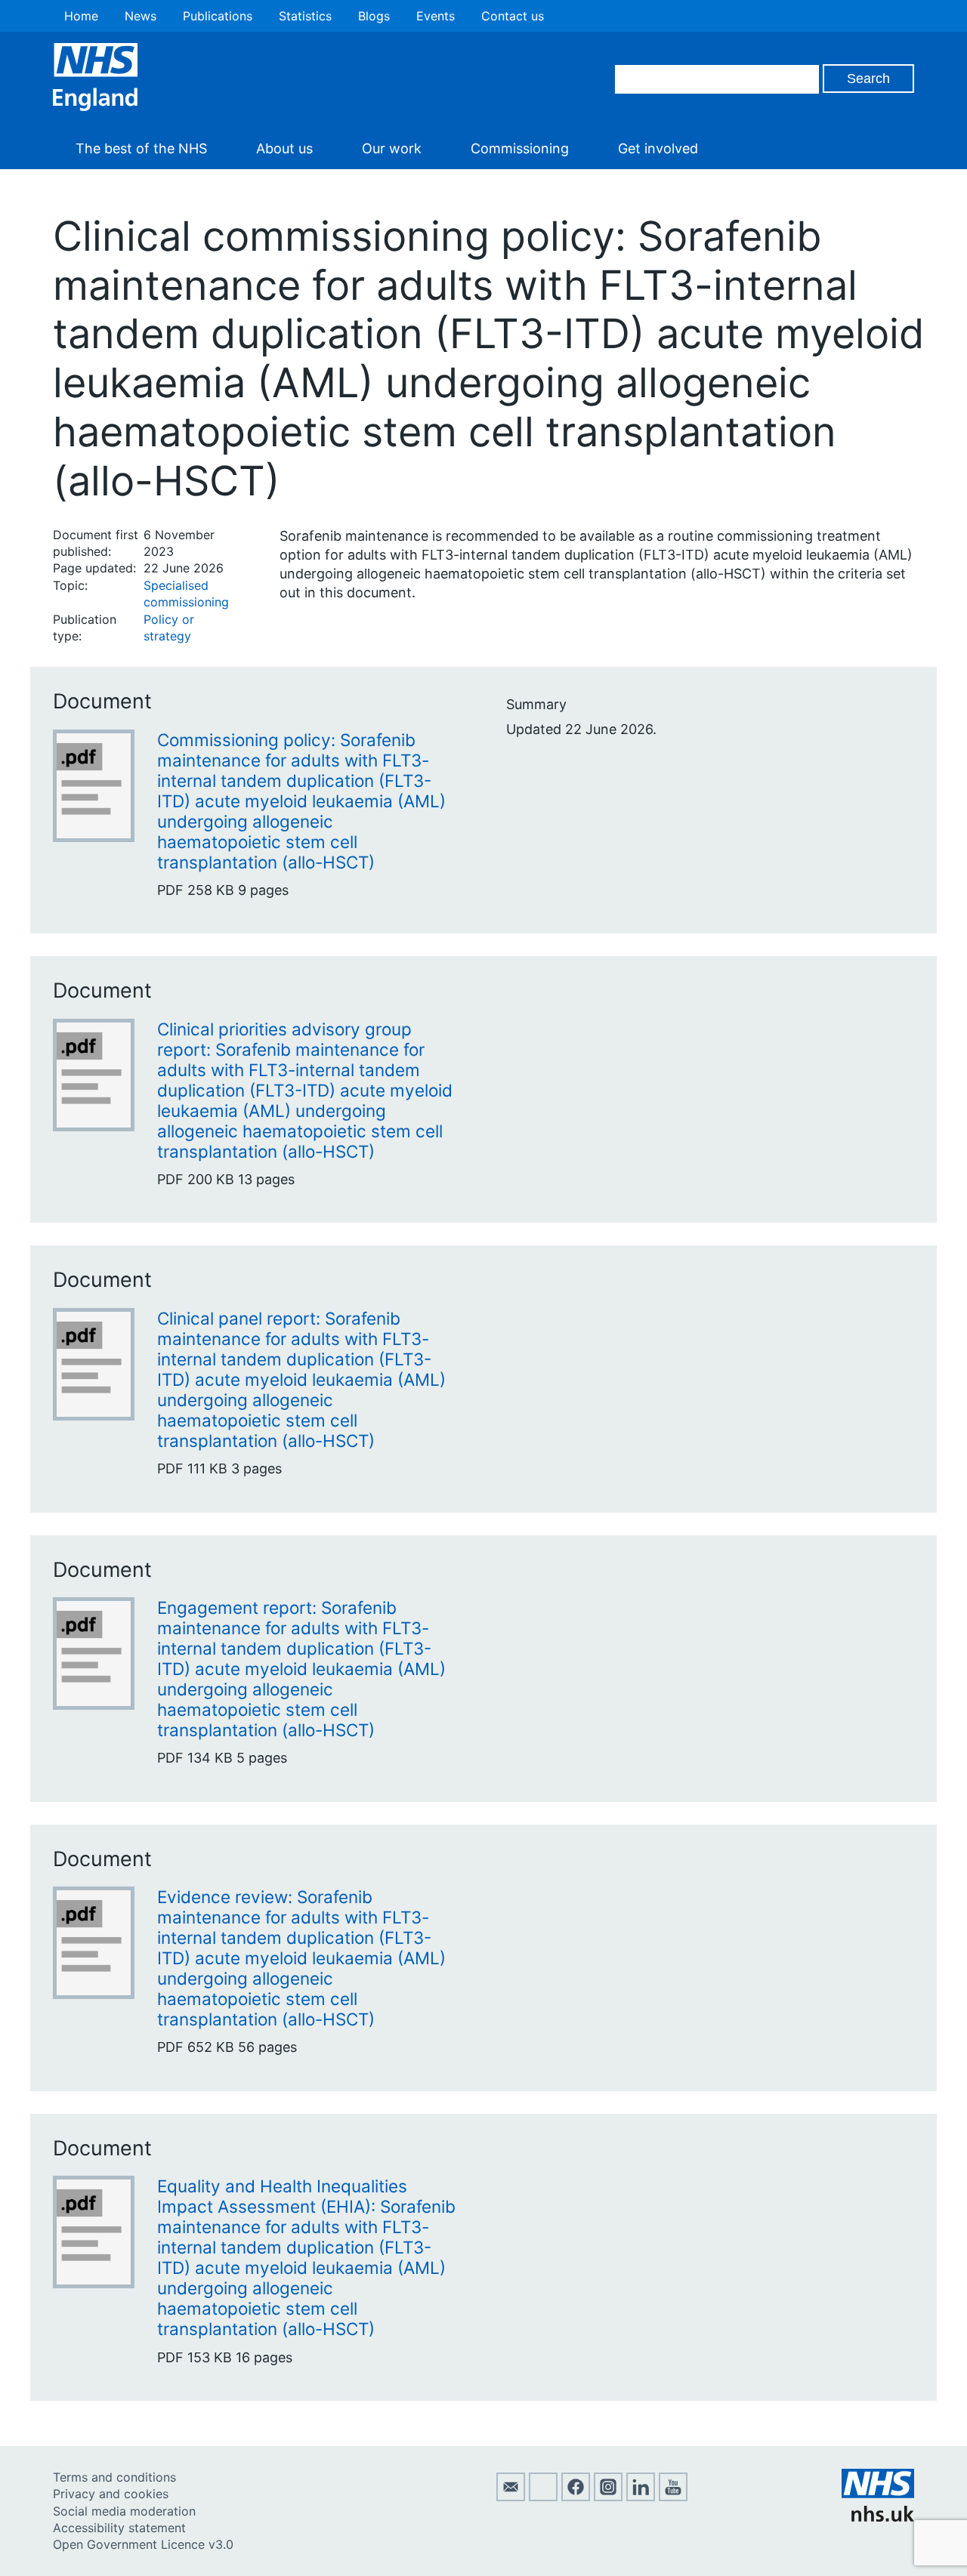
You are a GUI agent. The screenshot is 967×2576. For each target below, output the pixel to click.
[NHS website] (878, 2517)
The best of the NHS (141, 148)
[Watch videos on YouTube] (673, 2497)
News (141, 16)
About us (284, 148)
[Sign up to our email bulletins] (511, 2497)
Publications (218, 16)
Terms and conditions (114, 2477)
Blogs (374, 16)
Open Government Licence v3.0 (143, 2544)
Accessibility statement (119, 2528)
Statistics (305, 16)
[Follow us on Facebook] (576, 2497)
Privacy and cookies (111, 2494)
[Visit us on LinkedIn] (641, 2497)
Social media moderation (124, 2511)
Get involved (658, 148)
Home (81, 16)
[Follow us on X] (543, 2497)
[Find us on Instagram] (608, 2497)
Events (436, 16)
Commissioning (520, 148)
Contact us (513, 16)
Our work (392, 148)
